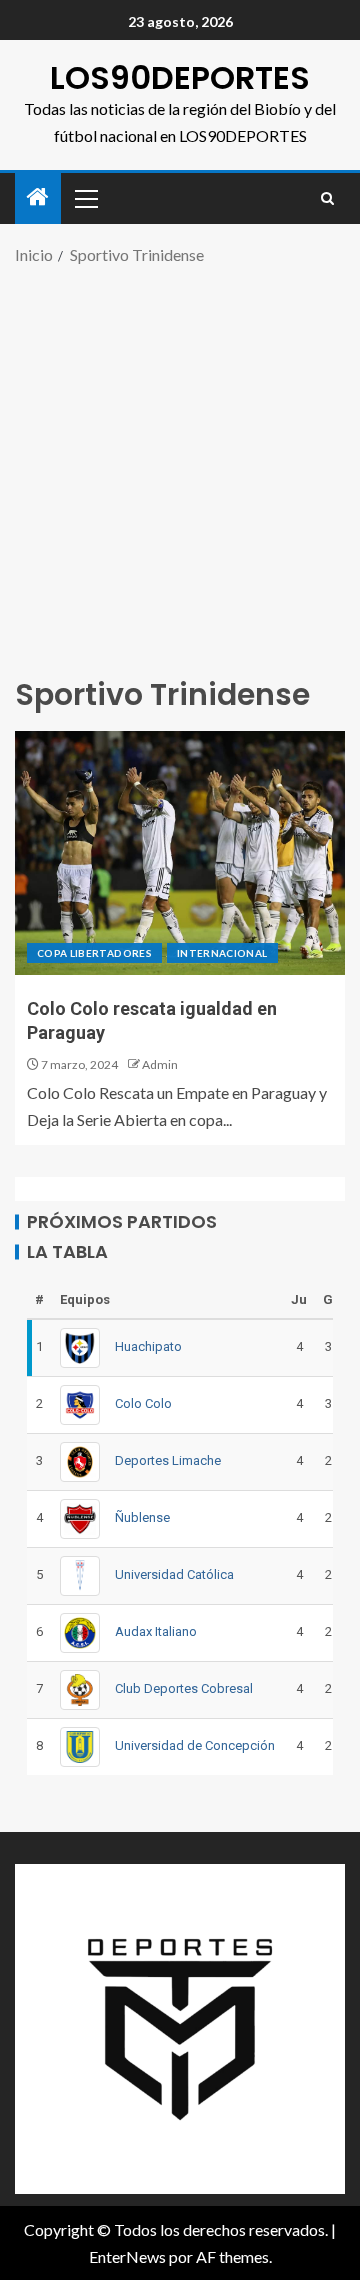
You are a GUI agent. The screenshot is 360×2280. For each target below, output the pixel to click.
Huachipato (148, 1346)
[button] (85, 198)
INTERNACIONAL (222, 953)
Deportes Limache (168, 1460)
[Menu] (85, 198)
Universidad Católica (174, 1574)
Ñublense (142, 1517)
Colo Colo (143, 1403)
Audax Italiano (156, 1631)
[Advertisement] (180, 468)
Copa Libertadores (94, 953)
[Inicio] (38, 197)
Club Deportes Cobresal (184, 1688)
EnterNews (127, 2256)
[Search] (327, 198)
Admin (160, 1064)
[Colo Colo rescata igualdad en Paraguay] (180, 853)
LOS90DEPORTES (180, 77)
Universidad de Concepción (195, 1745)
